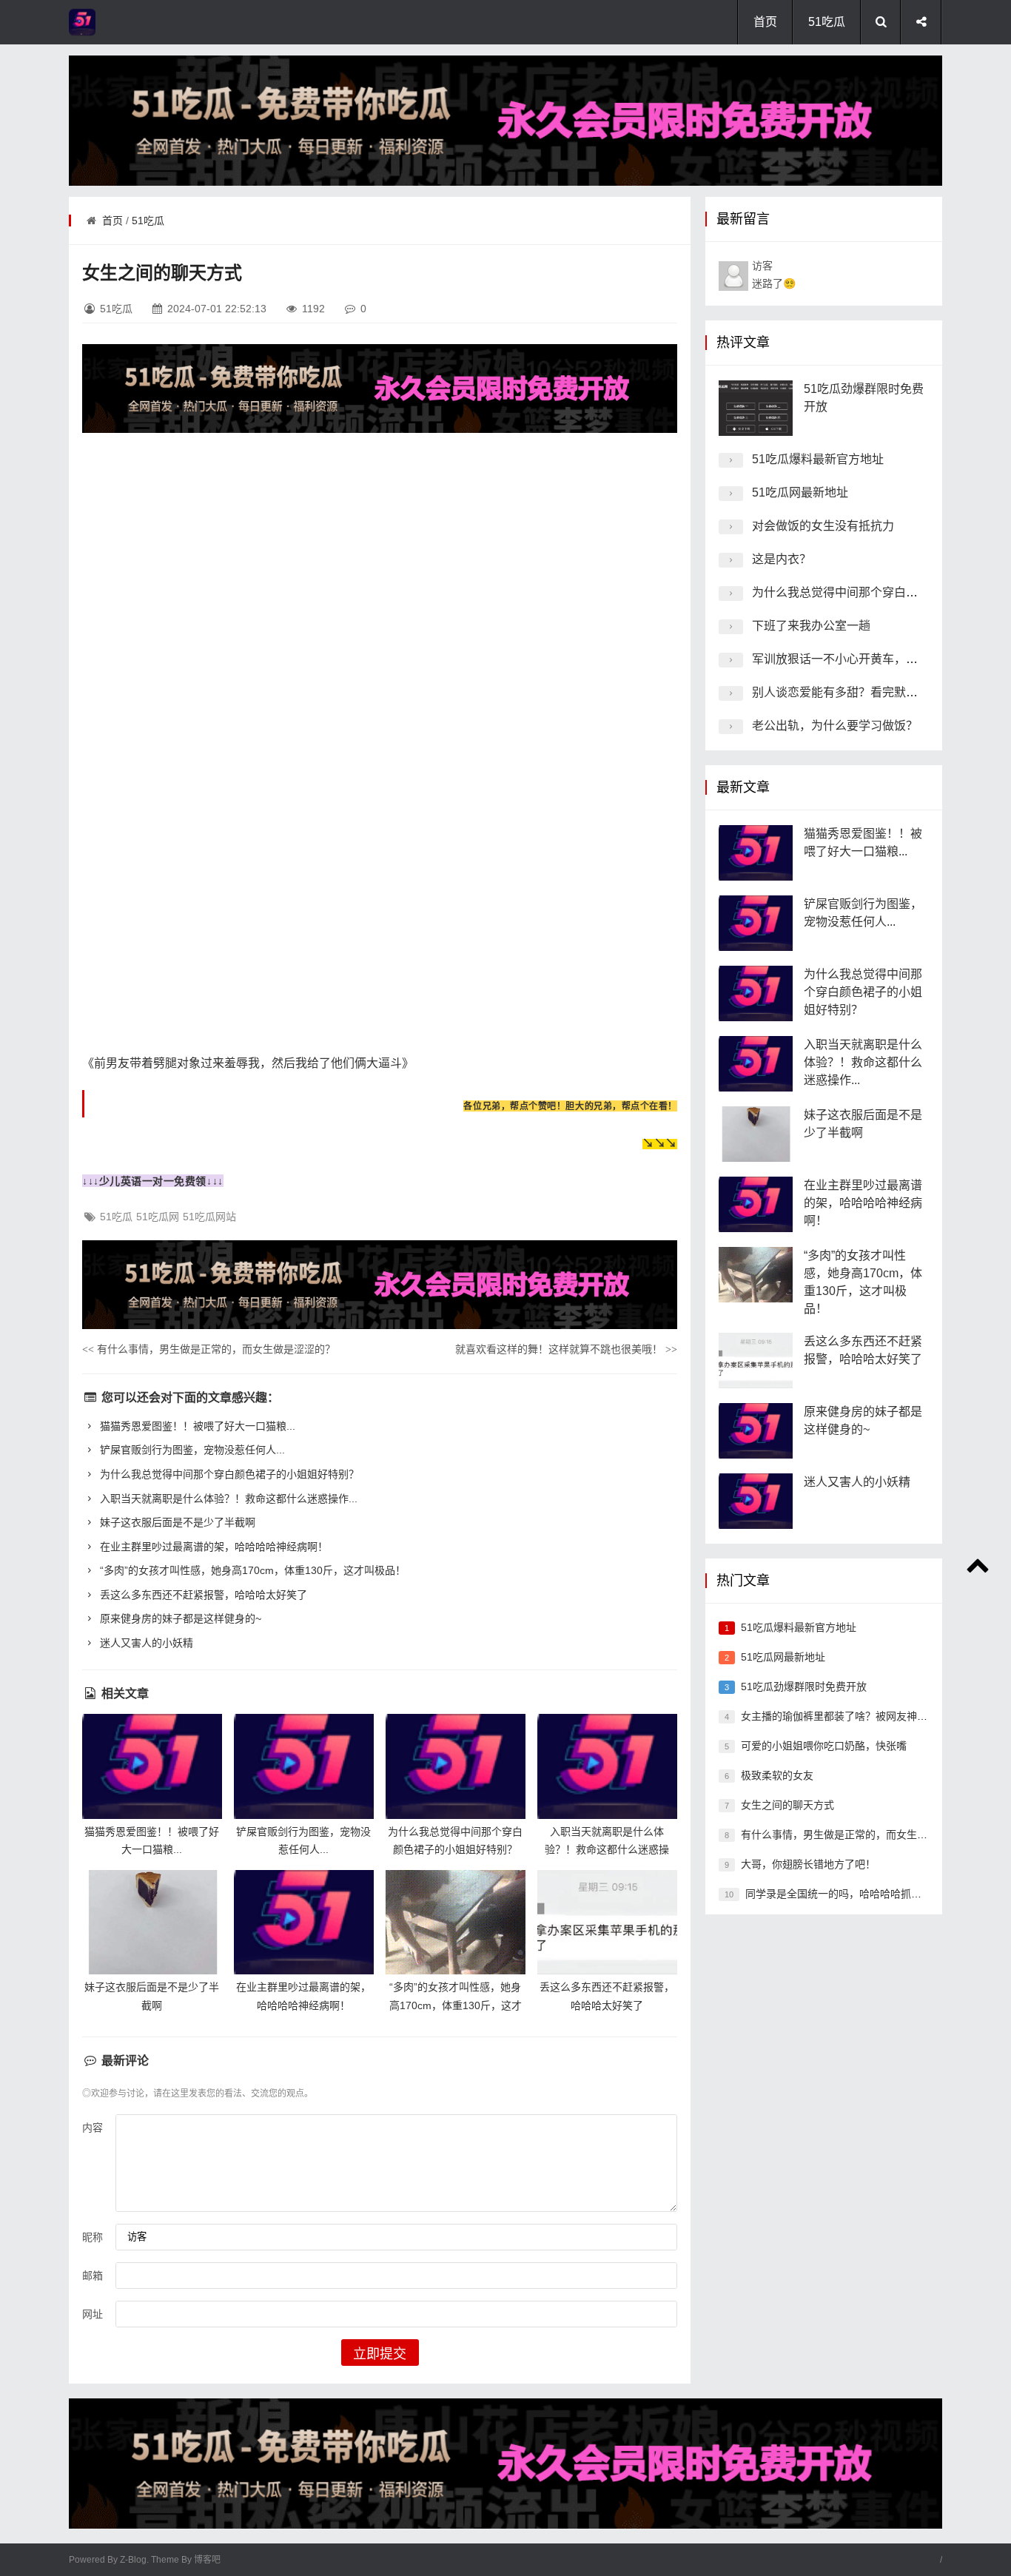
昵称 (93, 2237)
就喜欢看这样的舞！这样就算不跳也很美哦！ (566, 1349)
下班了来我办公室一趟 (811, 626)
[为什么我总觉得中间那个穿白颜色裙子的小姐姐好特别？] (456, 1766)
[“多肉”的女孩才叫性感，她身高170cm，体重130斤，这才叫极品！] (456, 1922)
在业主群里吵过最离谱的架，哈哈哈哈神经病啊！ (212, 1547)
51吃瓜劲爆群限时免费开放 (804, 1686)
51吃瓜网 (158, 1217)
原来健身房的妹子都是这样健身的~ (179, 1618)
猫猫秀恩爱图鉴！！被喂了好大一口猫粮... (196, 1426)
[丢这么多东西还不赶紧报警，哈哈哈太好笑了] (607, 1922)
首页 (765, 22)
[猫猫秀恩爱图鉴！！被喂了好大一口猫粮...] (152, 1766)
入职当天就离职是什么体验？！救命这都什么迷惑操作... (227, 1499)
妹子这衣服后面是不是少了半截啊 (176, 1522)
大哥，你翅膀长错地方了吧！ (808, 1864)
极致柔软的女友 (777, 1775)
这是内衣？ (782, 559)
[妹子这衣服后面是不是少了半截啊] (152, 1922)
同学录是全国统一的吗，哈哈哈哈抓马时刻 (844, 1894)
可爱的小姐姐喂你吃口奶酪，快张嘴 (824, 1746)
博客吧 (207, 2560)
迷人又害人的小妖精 (145, 1643)
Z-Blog (133, 2560)
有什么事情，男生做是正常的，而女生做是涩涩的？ (209, 1349)
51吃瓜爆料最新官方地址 (818, 459)
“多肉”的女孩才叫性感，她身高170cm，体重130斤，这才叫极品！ (251, 1570)
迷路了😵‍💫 (774, 275)
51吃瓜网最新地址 (800, 492)
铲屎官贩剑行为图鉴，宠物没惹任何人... (191, 1450)
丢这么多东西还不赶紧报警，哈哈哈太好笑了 (202, 1595)
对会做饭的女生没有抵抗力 (823, 526)
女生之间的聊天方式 (787, 1805)
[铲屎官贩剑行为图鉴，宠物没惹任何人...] (304, 1766)
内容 (93, 2128)
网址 (93, 2314)
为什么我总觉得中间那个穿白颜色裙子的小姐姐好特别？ (228, 1474)
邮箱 (93, 2276)
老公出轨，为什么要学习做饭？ (835, 726)
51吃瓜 (827, 22)
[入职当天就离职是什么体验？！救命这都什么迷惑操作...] (607, 1766)
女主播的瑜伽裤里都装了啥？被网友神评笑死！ (850, 1716)
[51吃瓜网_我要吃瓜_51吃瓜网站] (128, 22)
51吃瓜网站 (209, 1217)
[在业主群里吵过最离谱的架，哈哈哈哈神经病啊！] (304, 1922)
